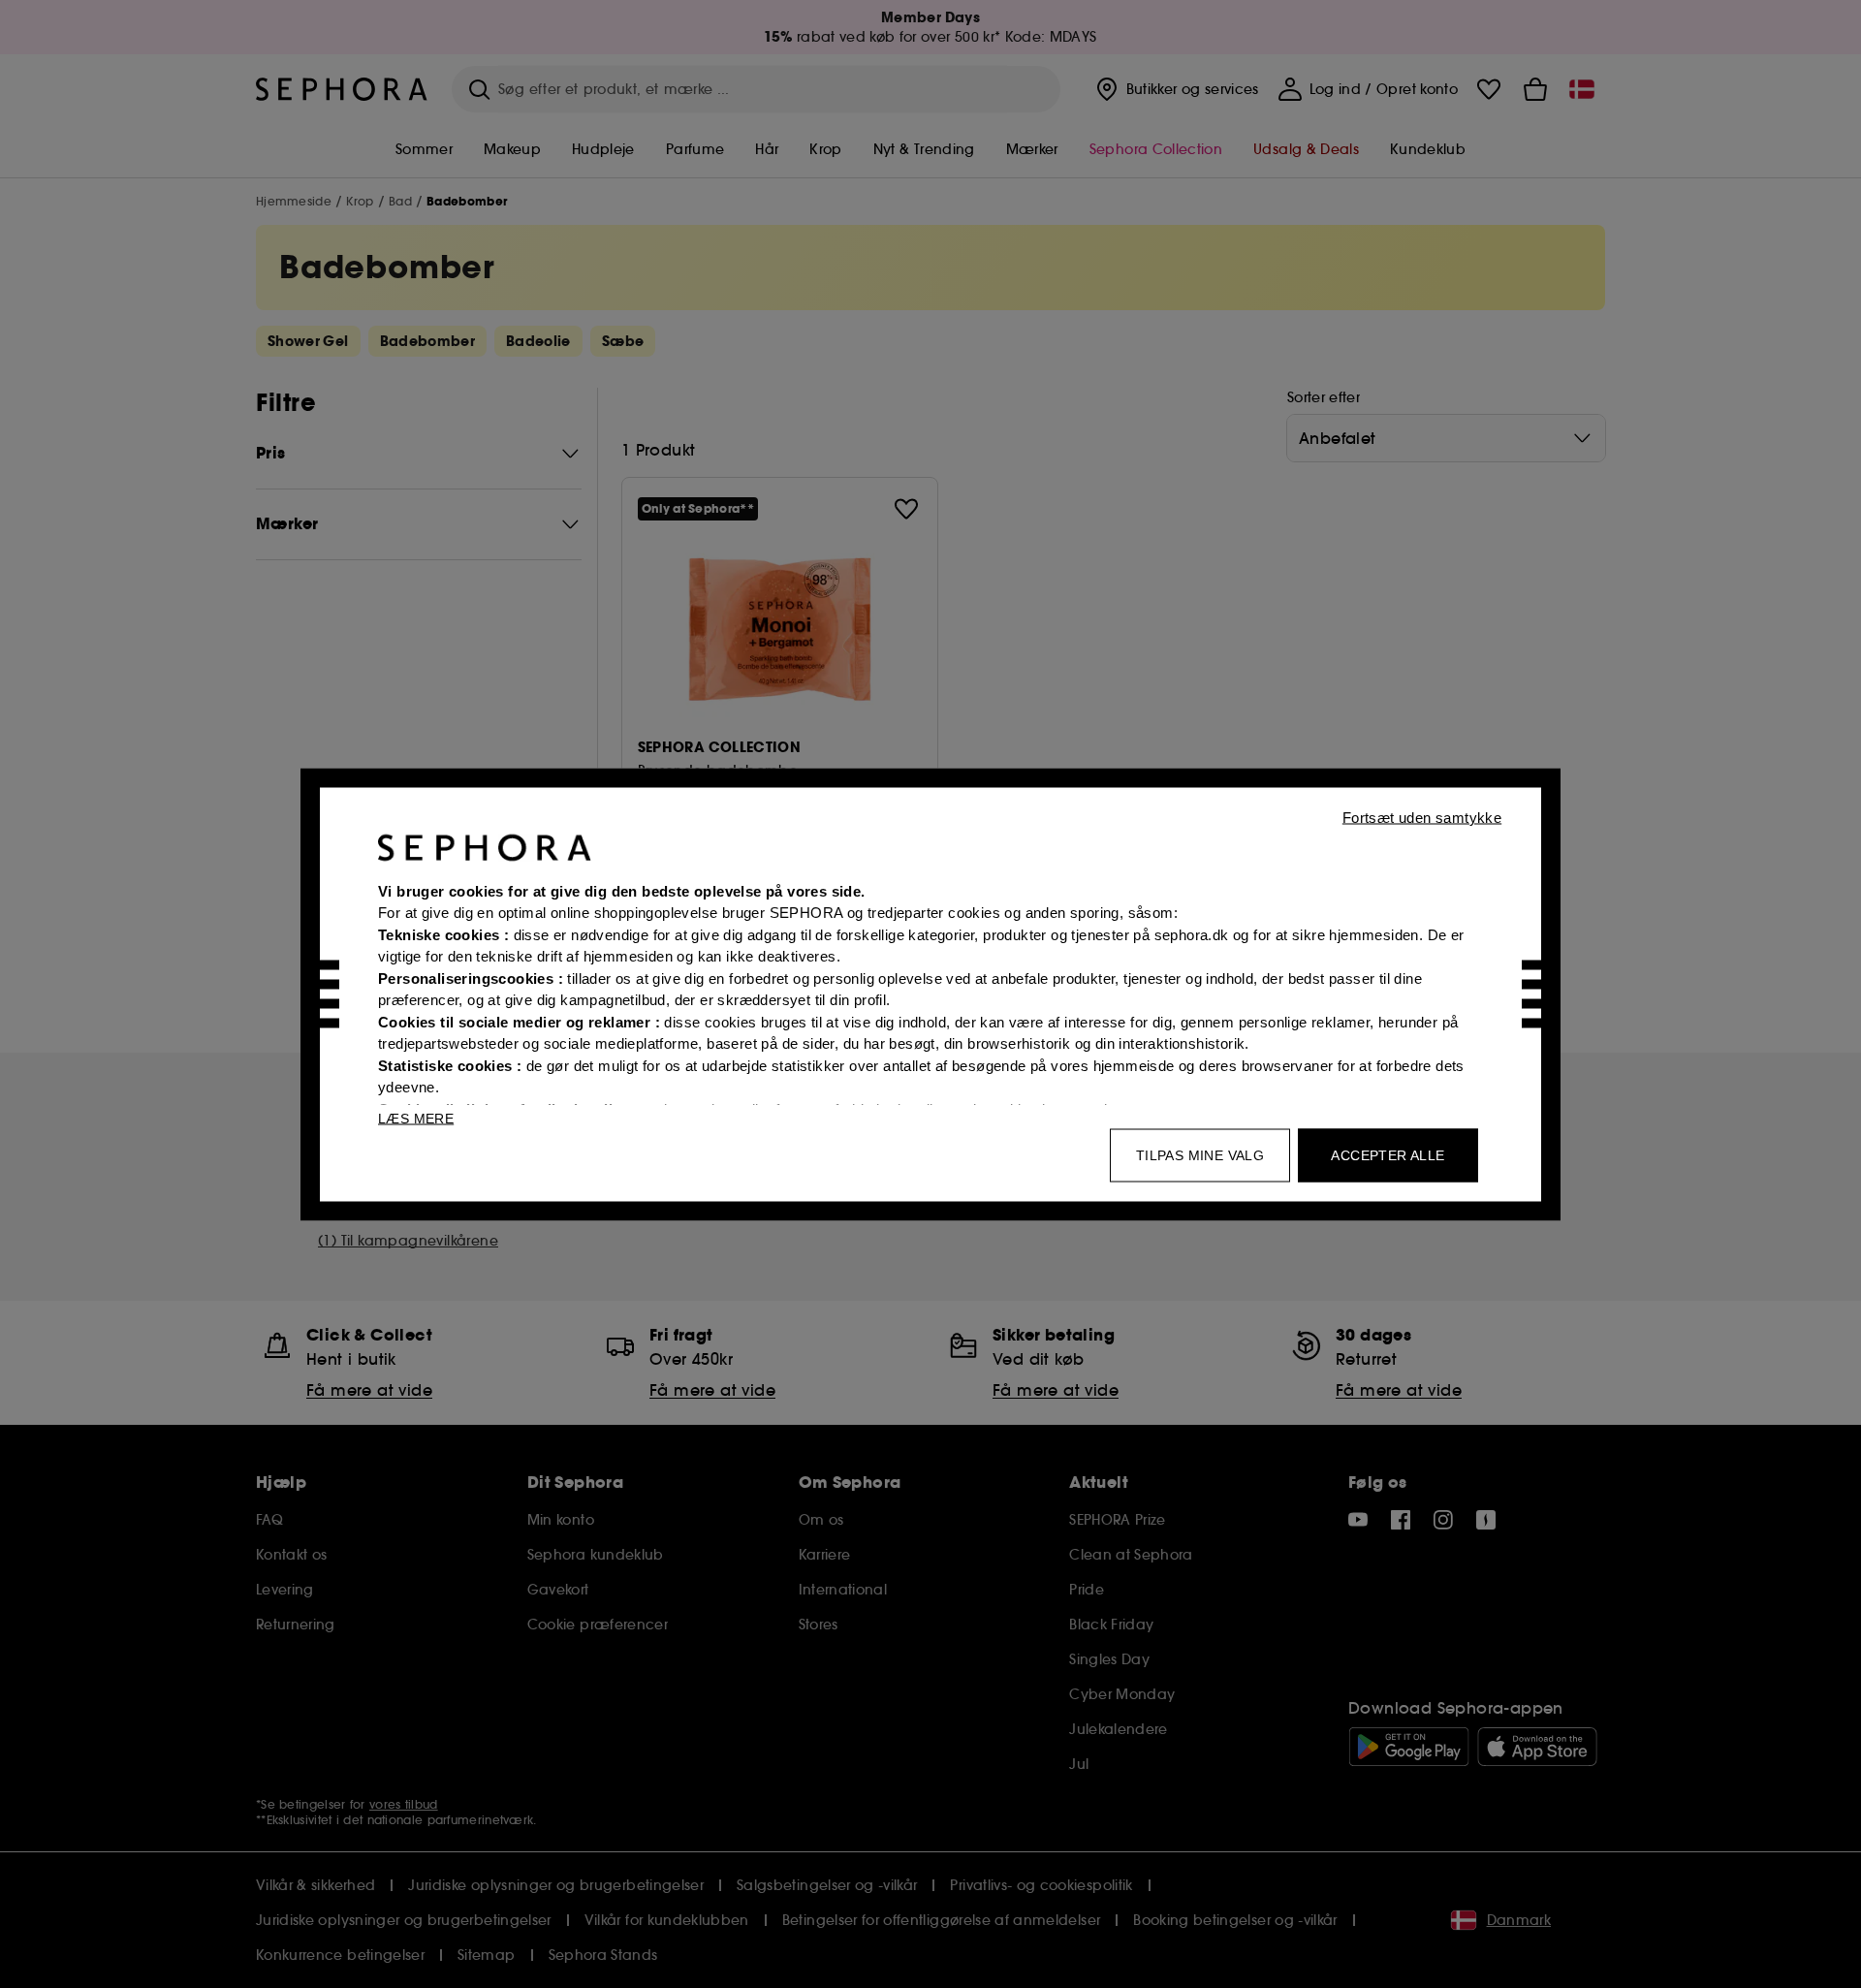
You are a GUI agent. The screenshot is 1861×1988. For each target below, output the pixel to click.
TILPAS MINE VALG (1200, 1154)
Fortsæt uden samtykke (1422, 817)
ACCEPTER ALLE (1388, 1154)
